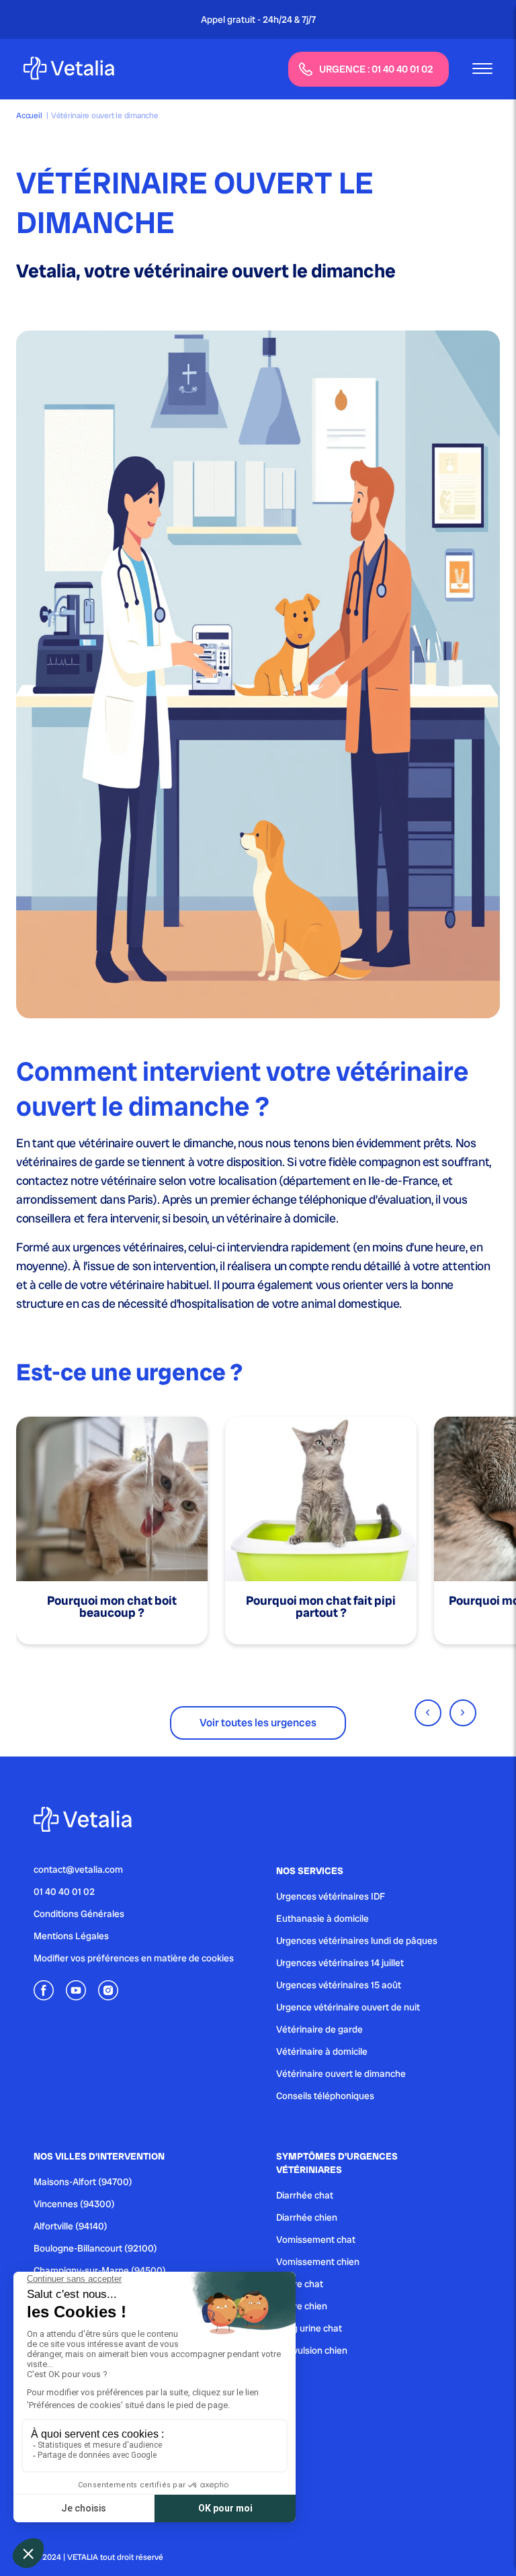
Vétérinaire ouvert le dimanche (341, 2074)
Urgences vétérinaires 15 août (339, 1985)
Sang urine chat (309, 2328)
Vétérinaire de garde (319, 2029)
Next (463, 1713)
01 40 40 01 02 (64, 1892)
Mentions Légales (71, 1936)
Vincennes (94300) (74, 2204)
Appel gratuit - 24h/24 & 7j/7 (258, 19)
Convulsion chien (312, 2350)
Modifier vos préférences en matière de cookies (134, 1958)
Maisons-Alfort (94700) (83, 2182)
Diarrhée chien (307, 2217)
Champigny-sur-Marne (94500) (100, 2270)
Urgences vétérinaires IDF (331, 1896)
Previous (428, 1713)
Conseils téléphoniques (325, 2096)
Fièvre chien (302, 2306)
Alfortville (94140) (71, 2226)
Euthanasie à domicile (322, 1918)
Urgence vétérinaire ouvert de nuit (348, 2007)
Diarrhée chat (305, 2195)
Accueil (29, 116)
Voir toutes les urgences (258, 1723)
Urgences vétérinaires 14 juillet (340, 1963)
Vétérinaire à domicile (322, 2051)
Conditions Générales (79, 1914)
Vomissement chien (318, 2262)
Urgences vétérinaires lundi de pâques (357, 1941)
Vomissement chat (316, 2239)
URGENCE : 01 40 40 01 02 (376, 69)
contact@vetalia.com (78, 1869)
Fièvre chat (300, 2284)
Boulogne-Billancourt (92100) (95, 2248)
